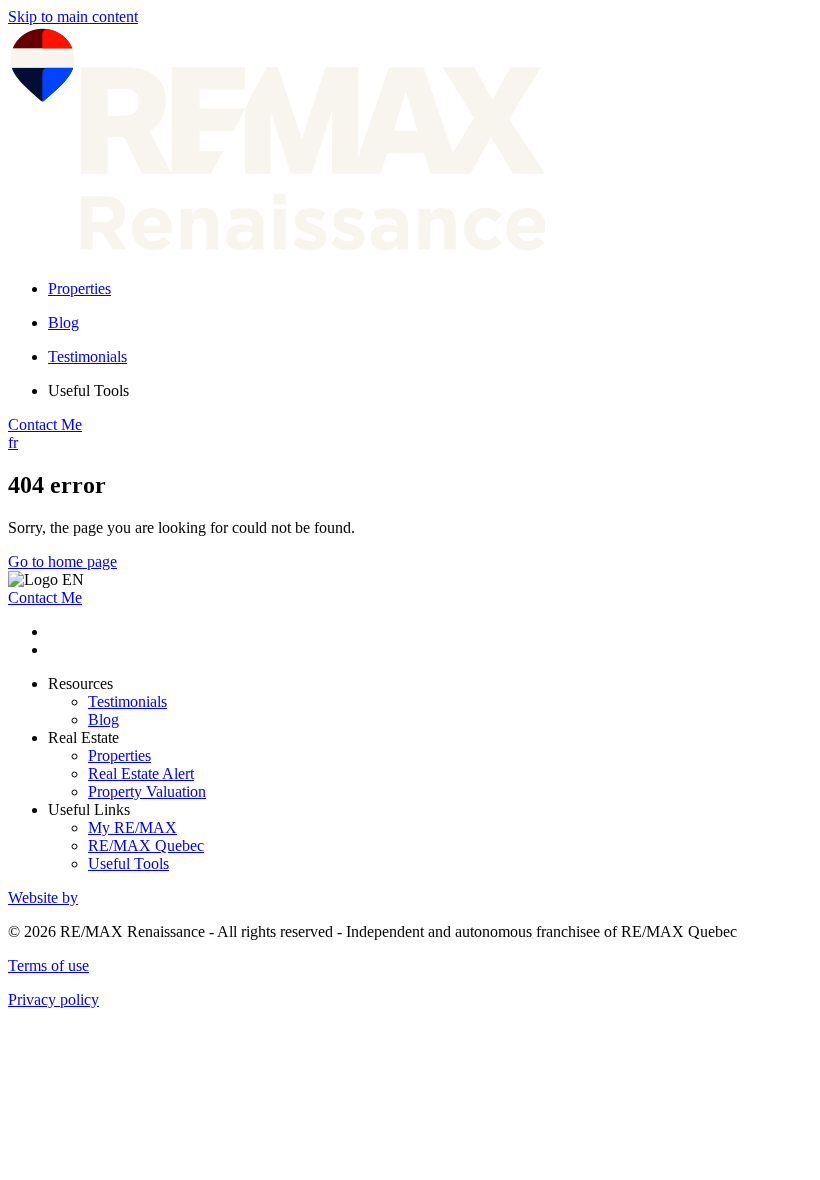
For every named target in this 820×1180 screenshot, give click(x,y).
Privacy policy (53, 999)
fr (13, 442)
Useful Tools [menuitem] (88, 390)
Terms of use (48, 965)
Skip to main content (73, 16)
